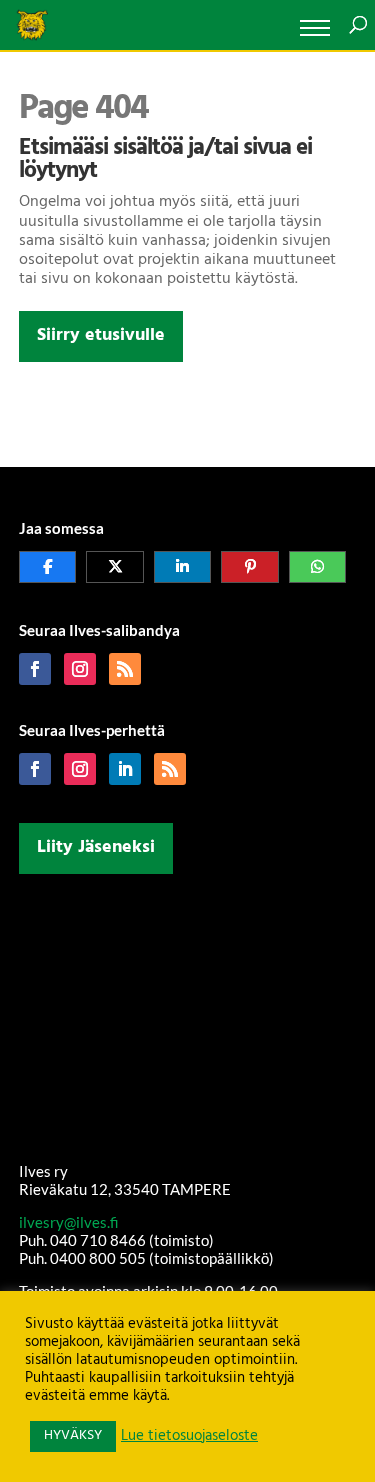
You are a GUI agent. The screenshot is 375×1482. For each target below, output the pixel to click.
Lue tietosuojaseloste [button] (189, 1437)
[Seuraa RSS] (125, 669)
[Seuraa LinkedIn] (125, 769)
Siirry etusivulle (101, 335)
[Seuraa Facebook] (35, 669)
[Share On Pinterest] (250, 567)
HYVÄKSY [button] (73, 1435)
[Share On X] (115, 567)
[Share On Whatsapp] (318, 567)
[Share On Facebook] (48, 567)
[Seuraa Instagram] (80, 669)
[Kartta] (188, 1014)
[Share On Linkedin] (183, 567)
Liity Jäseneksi (96, 847)
